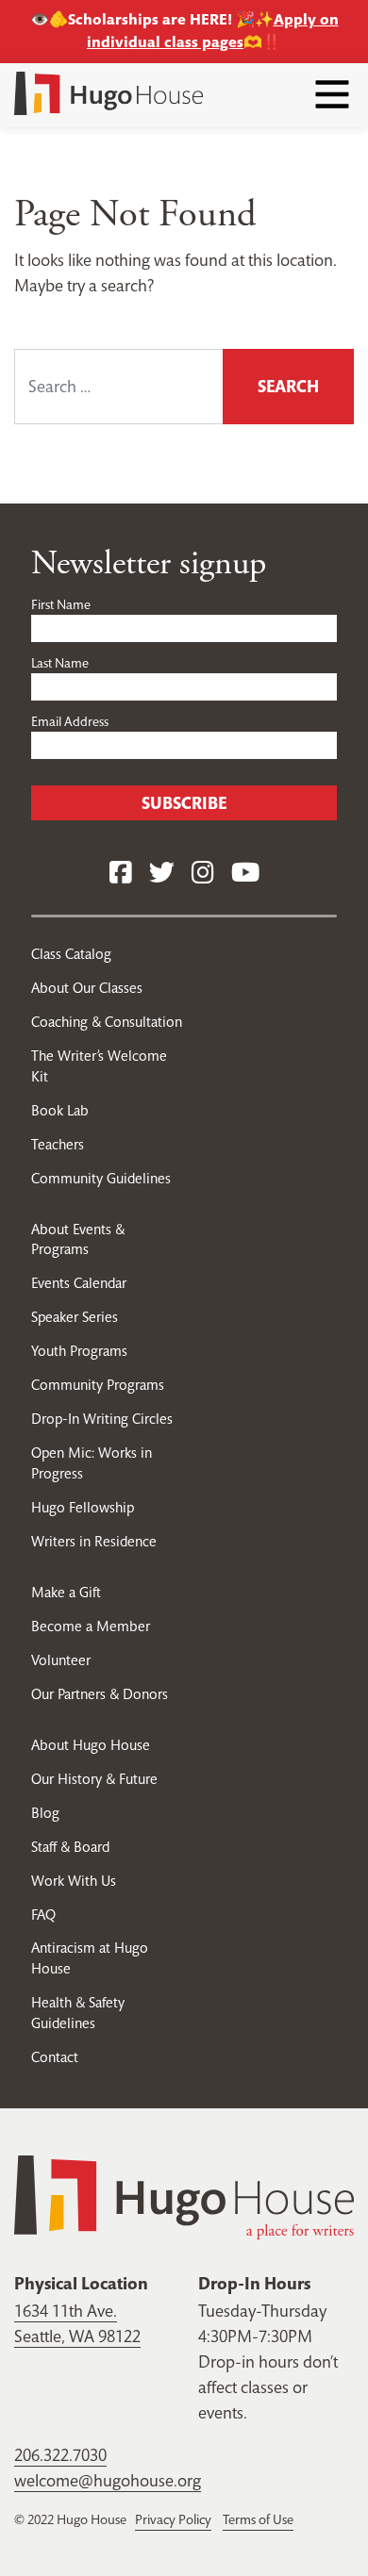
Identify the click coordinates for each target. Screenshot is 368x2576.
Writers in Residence (94, 1541)
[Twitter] (162, 874)
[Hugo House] (184, 2196)
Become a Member (91, 1626)
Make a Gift (66, 1592)
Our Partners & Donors (100, 1694)
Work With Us (74, 1881)
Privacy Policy (173, 2519)
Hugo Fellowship (83, 1507)
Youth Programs (79, 1351)
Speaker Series (75, 1317)
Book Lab (60, 1110)
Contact (55, 2057)
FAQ (43, 1915)
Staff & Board (70, 1847)
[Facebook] (121, 874)
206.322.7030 (60, 2455)
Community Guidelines (101, 1178)
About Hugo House (91, 1745)
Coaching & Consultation (107, 1022)
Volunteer (61, 1660)
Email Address (70, 721)
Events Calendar (79, 1283)
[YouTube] (245, 874)
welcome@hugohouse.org (108, 2480)
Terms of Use (258, 2519)
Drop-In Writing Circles (102, 1419)
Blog (45, 1813)
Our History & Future (94, 1779)
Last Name (60, 663)
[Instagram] (203, 874)
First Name (61, 604)
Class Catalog (71, 954)
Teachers (58, 1144)
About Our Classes (87, 988)
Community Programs (98, 1385)
